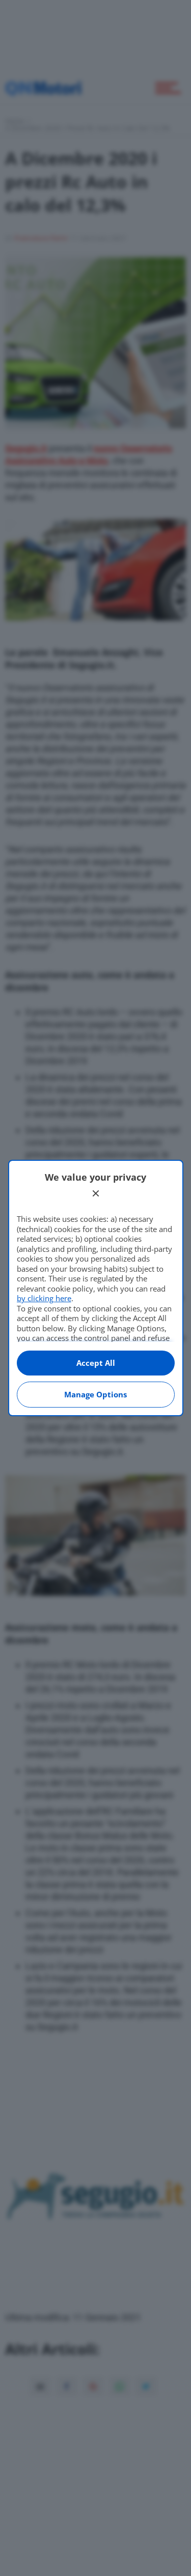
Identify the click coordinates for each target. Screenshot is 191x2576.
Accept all (96, 1363)
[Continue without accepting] (96, 1193)
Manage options (95, 1394)
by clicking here (44, 1298)
